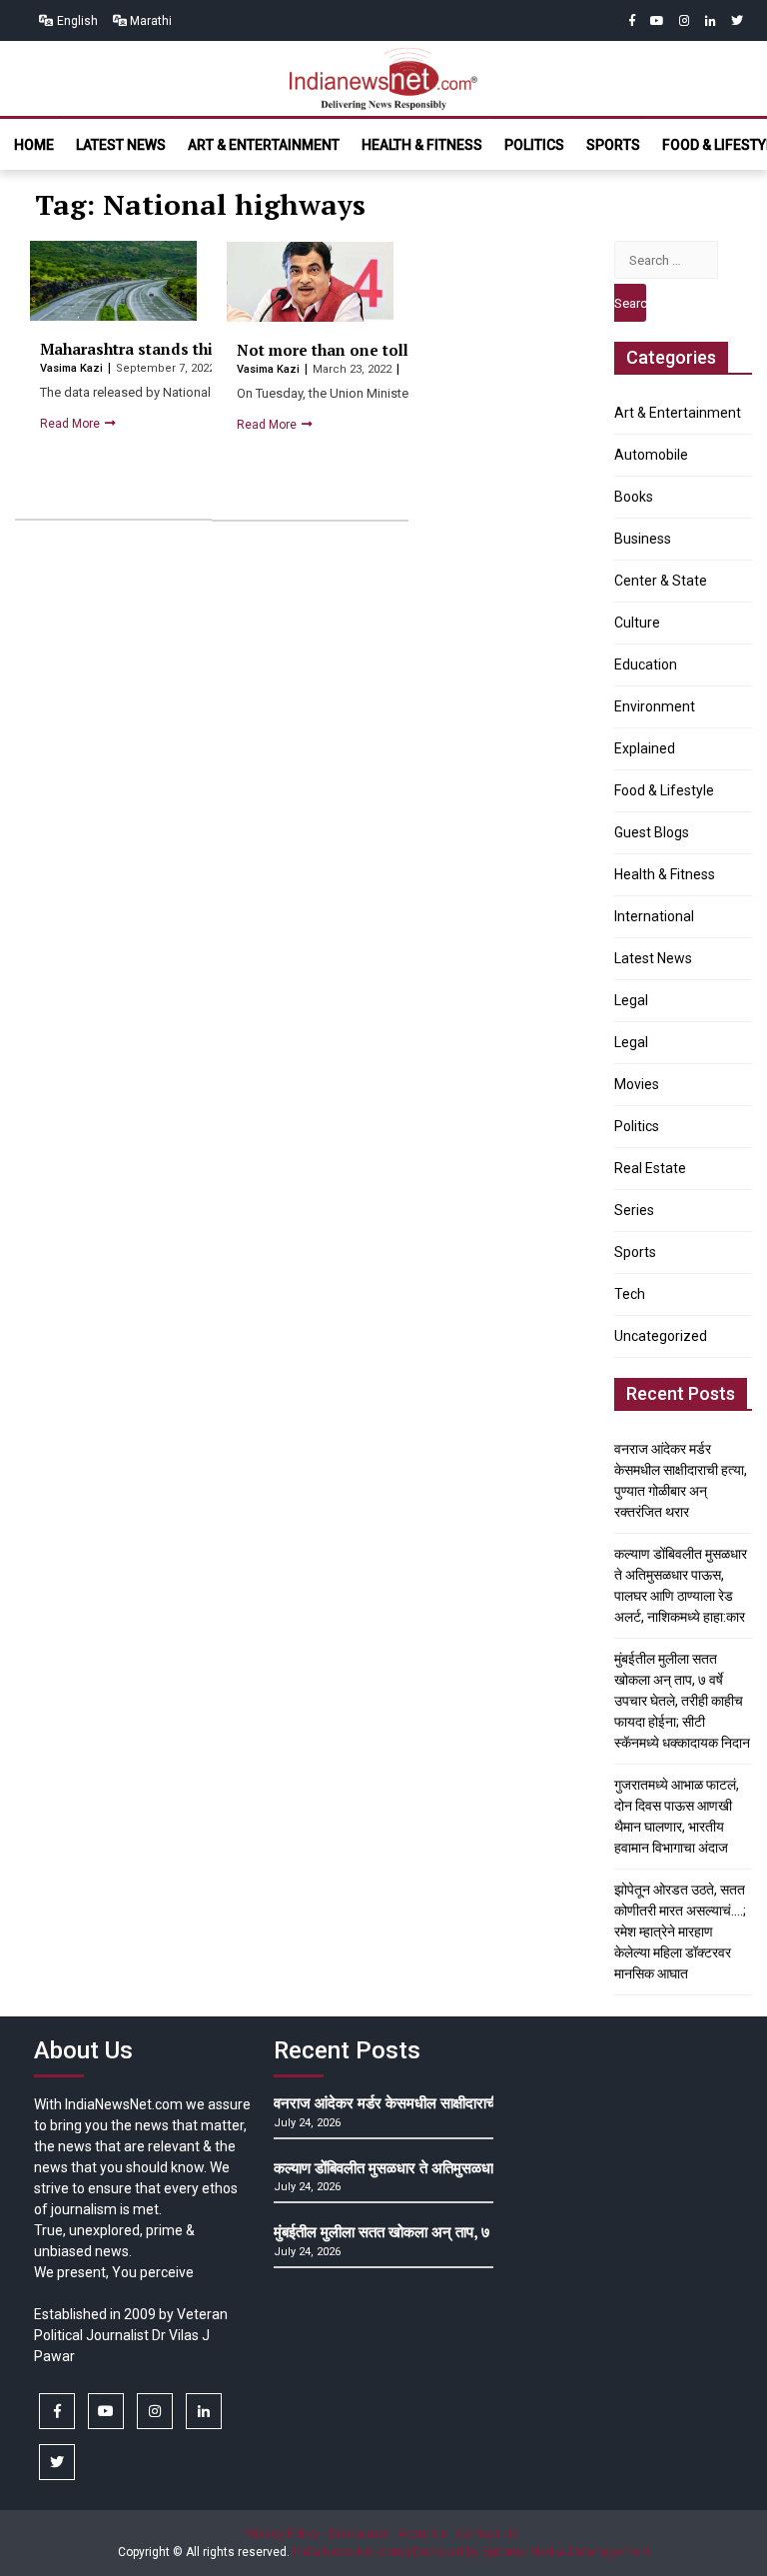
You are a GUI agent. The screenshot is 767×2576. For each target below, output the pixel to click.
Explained (645, 748)
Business (643, 539)
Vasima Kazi (73, 368)
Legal (631, 1000)
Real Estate (650, 1168)
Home (34, 145)
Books (634, 497)
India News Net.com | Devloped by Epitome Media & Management (471, 2552)
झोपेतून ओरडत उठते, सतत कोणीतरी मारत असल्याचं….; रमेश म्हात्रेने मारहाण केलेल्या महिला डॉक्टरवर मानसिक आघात (680, 1932)
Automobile (651, 455)
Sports (613, 145)
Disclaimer (359, 2534)
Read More (71, 424)
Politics (534, 145)
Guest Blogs (652, 832)
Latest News (121, 145)
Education (646, 664)
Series (634, 1210)
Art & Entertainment (264, 145)
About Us (422, 2534)
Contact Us (487, 2534)
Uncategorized (661, 1336)
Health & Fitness (422, 145)
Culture (637, 623)
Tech (630, 1294)
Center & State (661, 581)
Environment (655, 706)
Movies (637, 1084)
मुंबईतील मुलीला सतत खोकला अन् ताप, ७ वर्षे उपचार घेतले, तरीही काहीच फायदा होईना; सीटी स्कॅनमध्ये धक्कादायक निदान (682, 1701)
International (654, 916)
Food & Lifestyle (664, 790)
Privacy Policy (282, 2534)
